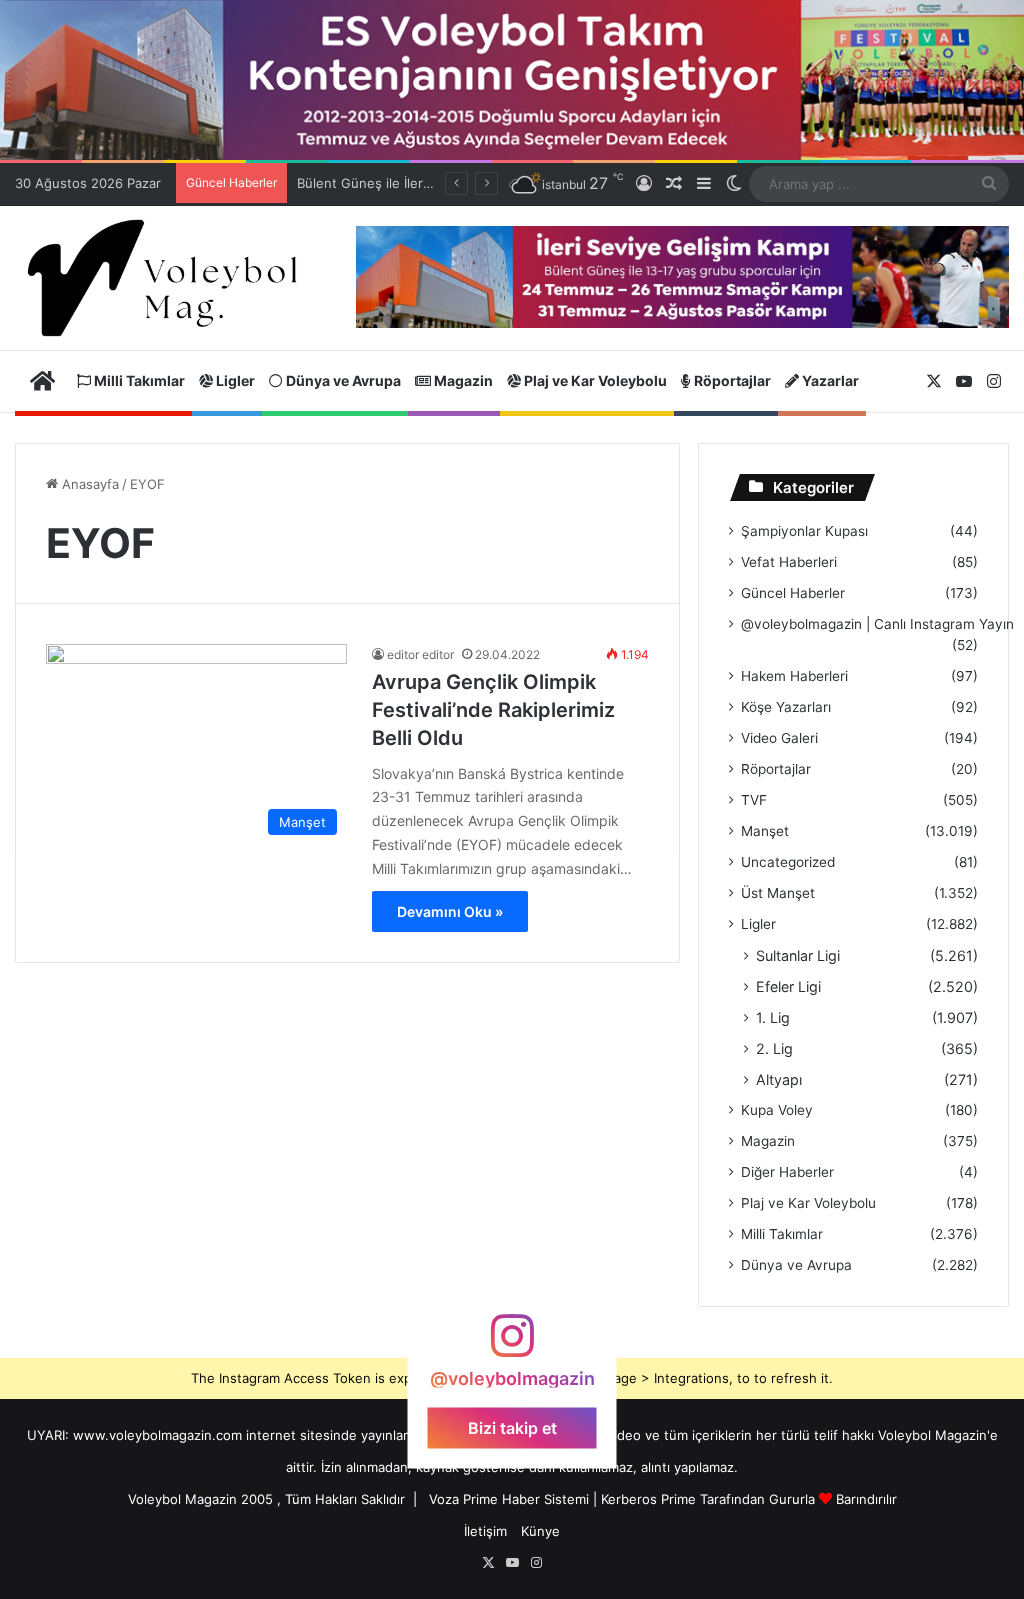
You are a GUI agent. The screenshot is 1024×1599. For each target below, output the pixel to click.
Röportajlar (731, 380)
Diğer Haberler (787, 1172)
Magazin (462, 380)
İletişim (485, 1531)
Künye (540, 1531)
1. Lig (773, 1017)
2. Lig (774, 1048)
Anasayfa (88, 484)
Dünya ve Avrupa (342, 380)
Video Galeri (779, 738)
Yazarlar (829, 380)
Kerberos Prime (648, 1499)
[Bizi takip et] (512, 1345)
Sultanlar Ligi (798, 955)
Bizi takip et (512, 1427)
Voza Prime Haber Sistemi (509, 1499)
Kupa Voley (777, 1110)
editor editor (420, 654)
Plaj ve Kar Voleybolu (594, 380)
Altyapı (779, 1079)
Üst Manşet (778, 893)
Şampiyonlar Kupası (804, 531)
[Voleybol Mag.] (170, 278)
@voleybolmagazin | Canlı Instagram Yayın (877, 624)
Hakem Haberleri (794, 676)
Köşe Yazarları (786, 707)
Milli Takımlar (138, 380)
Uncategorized (788, 862)
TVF (754, 800)
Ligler (234, 380)
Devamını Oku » (450, 911)
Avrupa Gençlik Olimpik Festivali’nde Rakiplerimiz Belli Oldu (493, 710)
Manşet (765, 831)
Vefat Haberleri (789, 562)
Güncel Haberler (793, 593)
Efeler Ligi (788, 986)
